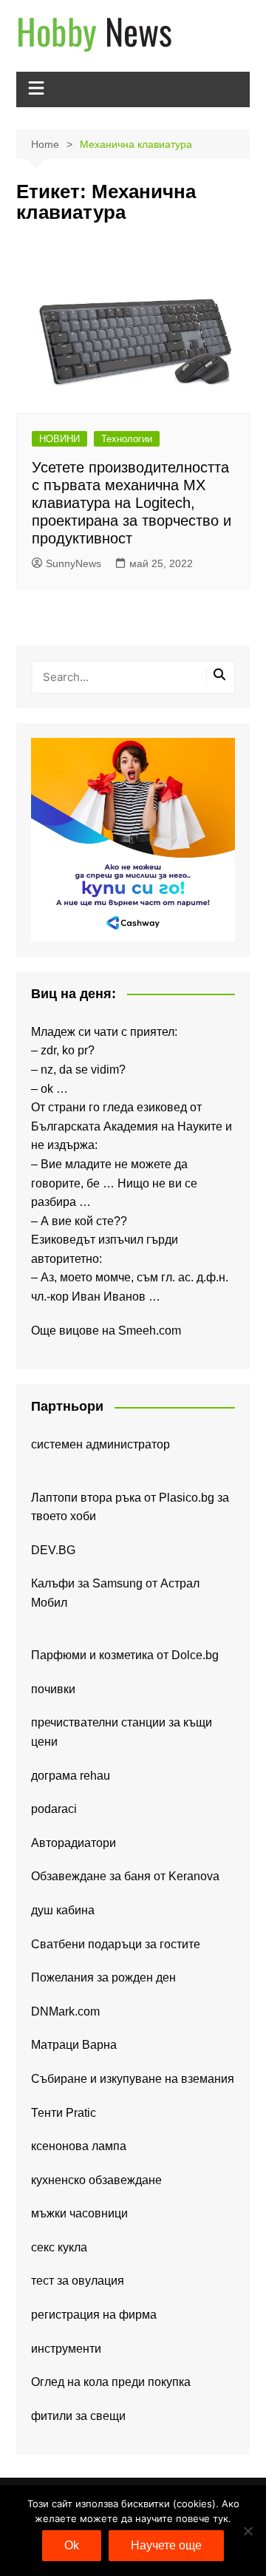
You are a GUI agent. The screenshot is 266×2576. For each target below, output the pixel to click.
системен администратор (100, 1444)
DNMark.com (65, 2011)
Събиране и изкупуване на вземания (133, 2079)
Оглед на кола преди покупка (111, 2382)
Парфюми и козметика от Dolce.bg (125, 1655)
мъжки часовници (79, 2213)
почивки (53, 1689)
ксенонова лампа (79, 2146)
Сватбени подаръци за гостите (116, 1944)
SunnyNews (74, 563)
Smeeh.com (150, 1331)
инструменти (66, 2349)
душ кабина (63, 1910)
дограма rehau (71, 1776)
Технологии (127, 439)
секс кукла (59, 2247)
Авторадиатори (74, 1843)
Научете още (166, 2545)
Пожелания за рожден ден (103, 1977)
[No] (248, 2531)
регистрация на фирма (94, 2315)
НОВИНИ (59, 439)
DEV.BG (53, 1550)
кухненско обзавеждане (96, 2180)
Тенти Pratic (64, 2113)
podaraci (54, 1809)
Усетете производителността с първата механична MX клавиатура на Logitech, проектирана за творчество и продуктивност (132, 503)
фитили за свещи (78, 2416)
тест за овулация (78, 2281)
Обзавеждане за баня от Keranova (125, 1876)
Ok (72, 2545)
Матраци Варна (74, 2045)
